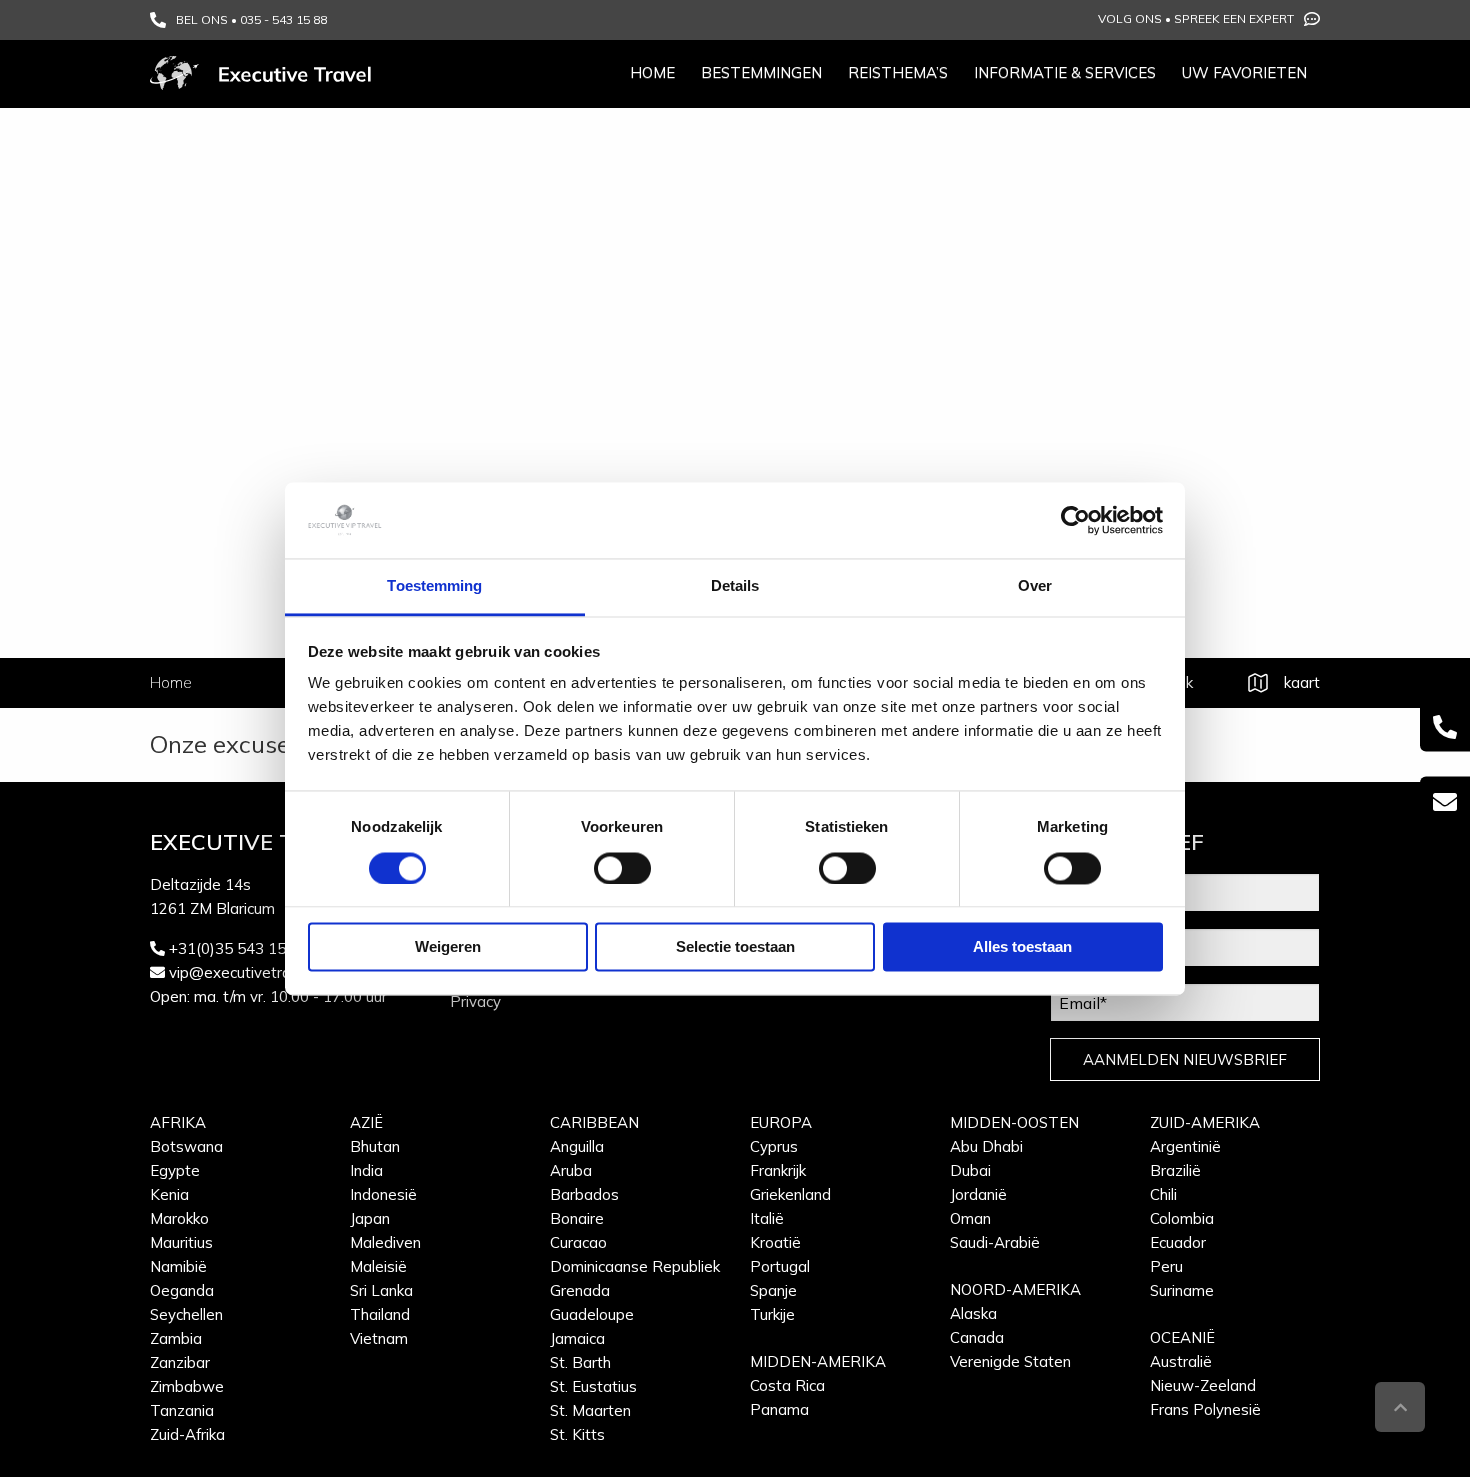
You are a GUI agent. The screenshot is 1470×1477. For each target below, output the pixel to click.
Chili (1163, 1194)
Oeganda (182, 1290)
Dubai (970, 1170)
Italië (767, 1218)
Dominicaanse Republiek (635, 1266)
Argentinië (1185, 1146)
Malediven (385, 1242)
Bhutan (375, 1146)
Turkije (772, 1314)
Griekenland (790, 1194)
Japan (370, 1218)
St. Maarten (590, 1410)
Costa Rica (787, 1385)
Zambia (176, 1338)
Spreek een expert (1234, 18)
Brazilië (1175, 1170)
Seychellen (186, 1314)
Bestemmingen (761, 72)
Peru (1166, 1266)
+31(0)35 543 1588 (236, 948)
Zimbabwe (187, 1386)
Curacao (578, 1242)
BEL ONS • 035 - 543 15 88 (251, 19)
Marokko (179, 1218)
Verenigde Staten (1010, 1361)
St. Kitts (577, 1434)
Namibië (178, 1266)
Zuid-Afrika (187, 1434)
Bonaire (577, 1218)
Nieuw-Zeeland (1203, 1385)
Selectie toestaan (735, 947)
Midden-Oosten (1014, 1122)
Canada (977, 1337)
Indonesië (383, 1194)
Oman (970, 1218)
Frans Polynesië (1205, 1409)
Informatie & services (1065, 72)
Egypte (175, 1170)
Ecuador (1178, 1242)
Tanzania (182, 1410)
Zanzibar (180, 1362)
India (366, 1170)
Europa (781, 1122)
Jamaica (577, 1338)
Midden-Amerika (818, 1361)
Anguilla (577, 1146)
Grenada (580, 1290)
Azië (366, 1122)
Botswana (186, 1146)
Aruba (571, 1170)
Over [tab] (1035, 586)
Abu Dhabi (986, 1146)
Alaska (973, 1313)
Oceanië (1182, 1337)
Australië (1181, 1361)
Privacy (475, 1001)
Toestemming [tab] (434, 586)
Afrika (178, 1122)
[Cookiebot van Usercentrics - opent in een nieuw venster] (1075, 520)
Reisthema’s (898, 72)
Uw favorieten (1244, 72)
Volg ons (1130, 18)
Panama (779, 1409)
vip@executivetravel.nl (247, 972)
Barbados (584, 1194)
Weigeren (448, 947)
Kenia (169, 1194)
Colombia (1182, 1218)
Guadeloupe (592, 1314)
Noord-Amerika (1015, 1289)
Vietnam (379, 1338)
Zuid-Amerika (1205, 1122)
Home (652, 72)
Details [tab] (735, 586)
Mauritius (181, 1242)
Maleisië (378, 1266)
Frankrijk (778, 1170)
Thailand (380, 1314)
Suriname (1182, 1290)
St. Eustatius (593, 1386)
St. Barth (580, 1362)
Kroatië (775, 1242)
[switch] (622, 868)
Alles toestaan (1022, 947)
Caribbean (594, 1122)
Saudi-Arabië (995, 1242)
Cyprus (774, 1146)
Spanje (773, 1290)
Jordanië (978, 1194)
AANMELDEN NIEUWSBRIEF (1185, 1059)
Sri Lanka (381, 1290)
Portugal (780, 1266)
